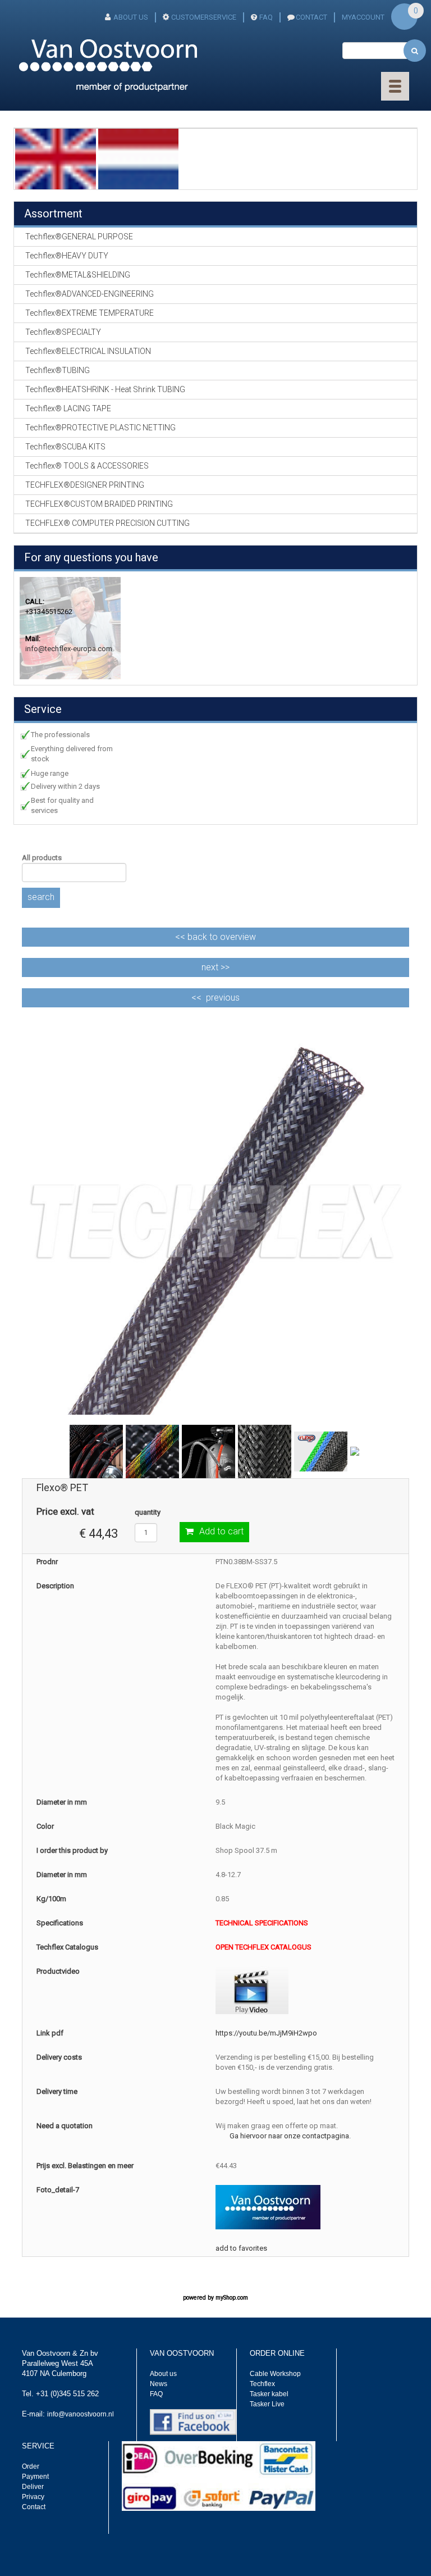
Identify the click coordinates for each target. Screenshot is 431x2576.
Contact (34, 2507)
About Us (131, 17)
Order (31, 2466)
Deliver (33, 2487)
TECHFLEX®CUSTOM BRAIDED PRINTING (99, 504)
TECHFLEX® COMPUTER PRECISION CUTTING (107, 523)
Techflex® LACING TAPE (68, 408)
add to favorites (241, 2248)
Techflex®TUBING (58, 370)
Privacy (33, 2497)
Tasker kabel (269, 2394)
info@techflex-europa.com (69, 649)
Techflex (262, 2384)
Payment (35, 2477)
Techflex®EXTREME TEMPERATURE (90, 313)
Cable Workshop (275, 2374)
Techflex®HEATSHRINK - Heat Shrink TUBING (105, 389)
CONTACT (311, 17)
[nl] (139, 158)
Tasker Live (267, 2404)
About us (163, 2374)
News (159, 2384)
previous (223, 998)
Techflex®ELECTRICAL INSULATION (88, 351)
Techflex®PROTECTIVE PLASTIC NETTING (100, 428)
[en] (56, 158)
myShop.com (232, 2298)
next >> (215, 967)
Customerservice (204, 17)
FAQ (266, 17)
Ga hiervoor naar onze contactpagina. (290, 2136)
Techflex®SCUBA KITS (65, 447)
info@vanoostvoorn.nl (81, 2414)
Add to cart (221, 1531)
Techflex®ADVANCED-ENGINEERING (90, 294)
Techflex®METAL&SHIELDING (78, 275)
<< (215, 937)
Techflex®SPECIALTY (63, 332)
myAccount (363, 17)
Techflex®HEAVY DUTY (67, 256)
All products (42, 858)
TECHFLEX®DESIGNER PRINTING (85, 485)
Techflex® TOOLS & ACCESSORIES (87, 466)
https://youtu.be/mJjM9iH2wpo (266, 2033)
